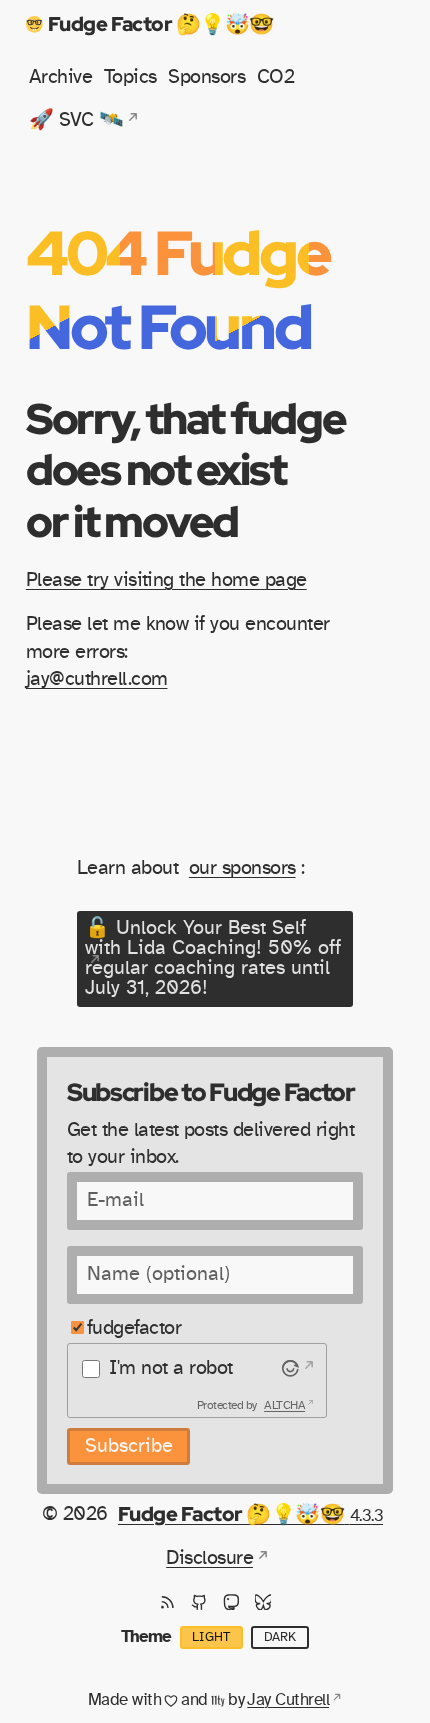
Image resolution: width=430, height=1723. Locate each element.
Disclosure (209, 1558)
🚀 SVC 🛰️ (76, 120)
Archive (60, 77)
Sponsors (206, 77)
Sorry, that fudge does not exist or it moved (186, 469)
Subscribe (129, 1446)
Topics (130, 77)
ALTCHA (284, 1405)
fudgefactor (134, 1328)
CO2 (275, 77)
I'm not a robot (170, 1368)
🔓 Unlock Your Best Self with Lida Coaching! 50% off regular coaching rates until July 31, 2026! (213, 958)
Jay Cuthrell (288, 1700)
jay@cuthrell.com (97, 679)
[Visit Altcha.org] (296, 1368)
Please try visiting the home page (166, 580)
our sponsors (242, 868)
